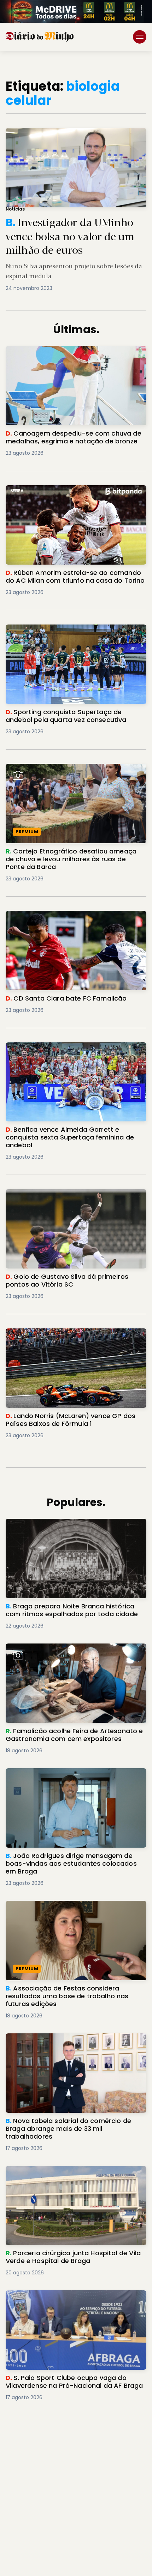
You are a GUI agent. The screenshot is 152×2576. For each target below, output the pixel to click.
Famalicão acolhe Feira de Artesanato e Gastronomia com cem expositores (63, 1652)
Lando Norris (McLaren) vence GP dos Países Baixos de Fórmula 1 (69, 1337)
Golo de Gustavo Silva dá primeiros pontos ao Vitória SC (72, 1197)
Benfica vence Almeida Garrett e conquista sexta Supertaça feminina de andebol (68, 1051)
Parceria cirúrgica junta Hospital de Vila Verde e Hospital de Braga (74, 2174)
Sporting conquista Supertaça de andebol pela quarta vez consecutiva (74, 633)
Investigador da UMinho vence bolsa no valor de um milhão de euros (72, 136)
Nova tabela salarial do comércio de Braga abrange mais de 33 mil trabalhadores (68, 2042)
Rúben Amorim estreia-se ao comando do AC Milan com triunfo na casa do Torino (71, 494)
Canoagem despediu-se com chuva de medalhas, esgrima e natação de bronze (64, 354)
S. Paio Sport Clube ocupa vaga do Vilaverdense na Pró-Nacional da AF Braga (75, 2299)
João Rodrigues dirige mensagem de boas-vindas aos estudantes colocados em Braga (70, 1777)
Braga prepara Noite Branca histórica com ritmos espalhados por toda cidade (67, 1527)
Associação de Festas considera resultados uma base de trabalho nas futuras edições (69, 1909)
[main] (76, 1247)
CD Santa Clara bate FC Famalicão (56, 915)
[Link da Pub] (76, 11)
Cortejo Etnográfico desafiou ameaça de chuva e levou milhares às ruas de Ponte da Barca (74, 772)
